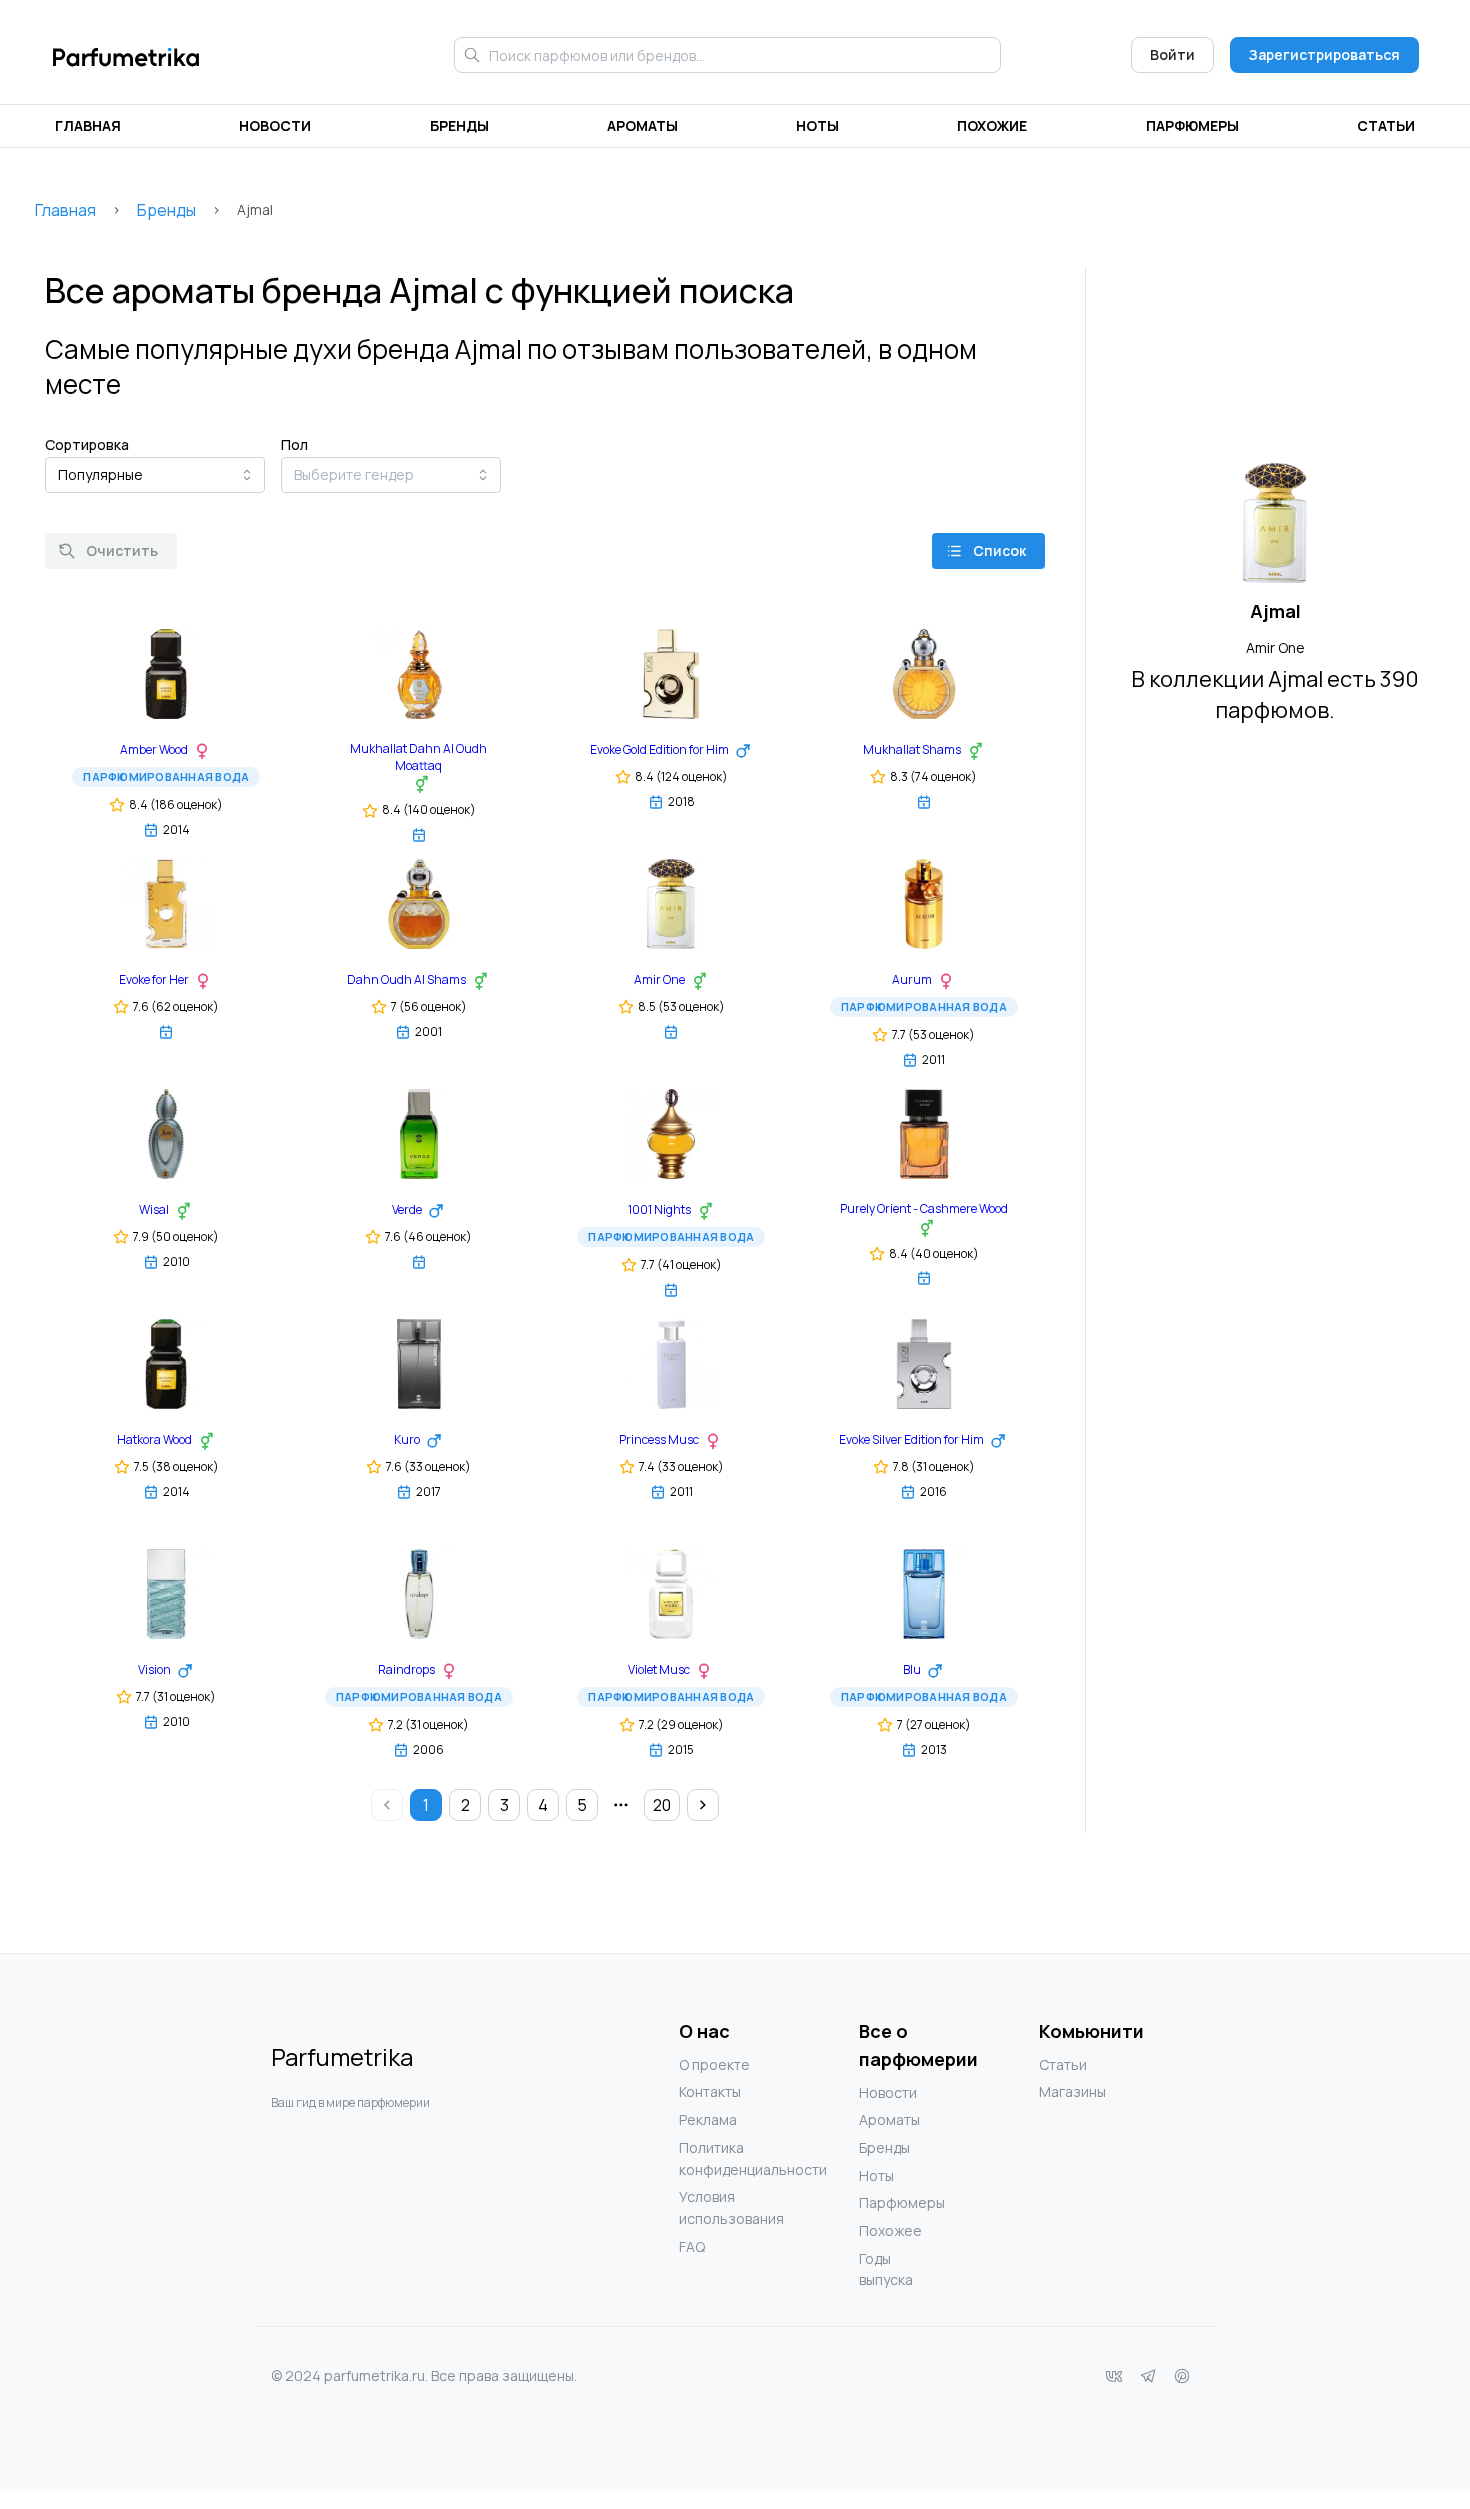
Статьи (1386, 125)
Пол (294, 444)
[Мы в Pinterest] (1182, 2376)
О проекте (714, 2064)
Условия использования (719, 2207)
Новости (275, 125)
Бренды (459, 125)
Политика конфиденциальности (719, 2158)
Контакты (710, 2091)
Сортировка (87, 444)
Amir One (1275, 647)
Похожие (992, 125)
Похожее (890, 2230)
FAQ (692, 2246)
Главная (88, 125)
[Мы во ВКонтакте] (1114, 2376)
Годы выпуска (886, 2269)
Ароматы (642, 125)
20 (662, 1805)
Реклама (708, 2119)
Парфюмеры (1192, 125)
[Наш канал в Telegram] (1148, 2376)
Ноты (817, 125)
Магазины (1072, 2091)
